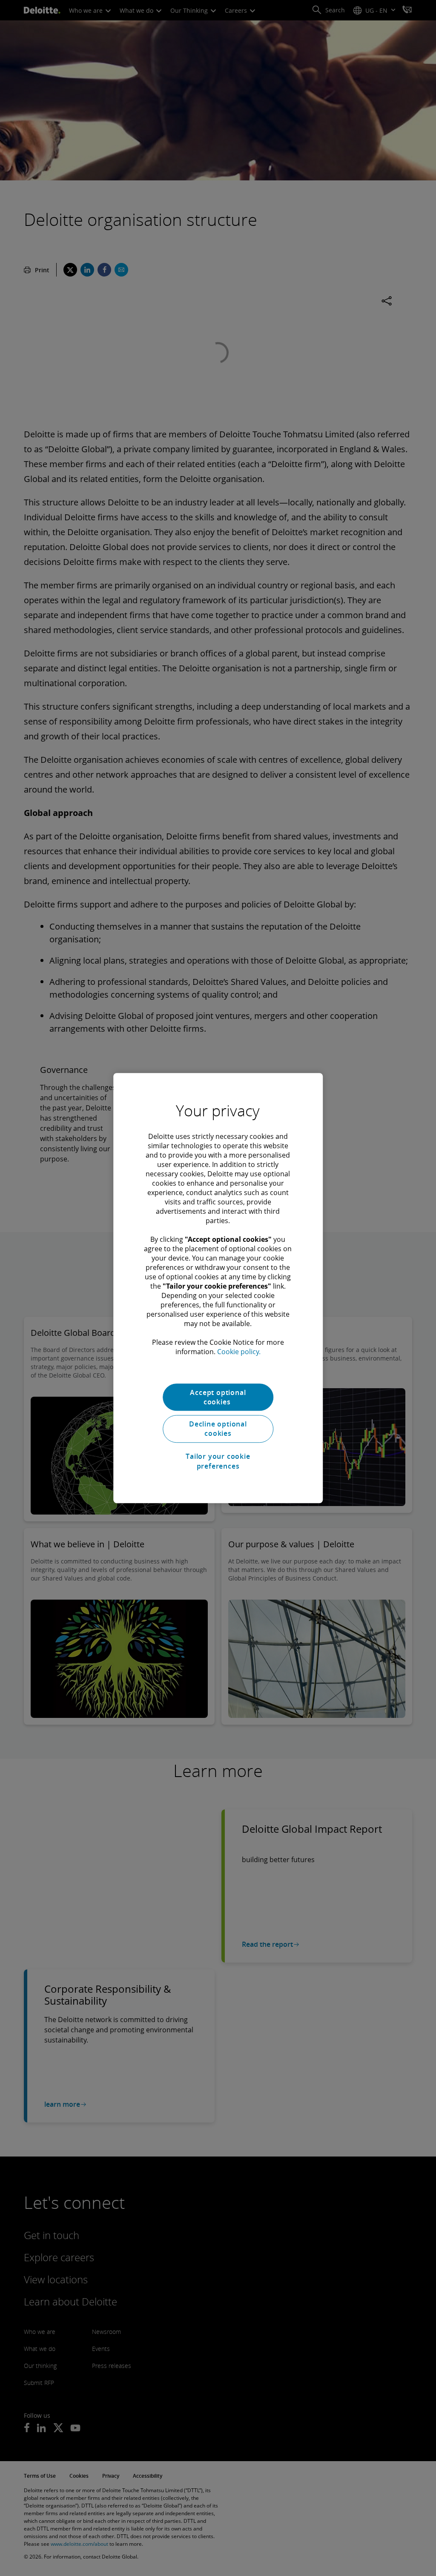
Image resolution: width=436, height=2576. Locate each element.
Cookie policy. (239, 1352)
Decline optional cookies (218, 1429)
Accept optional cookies (218, 1397)
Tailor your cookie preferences (218, 1461)
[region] (218, 1288)
